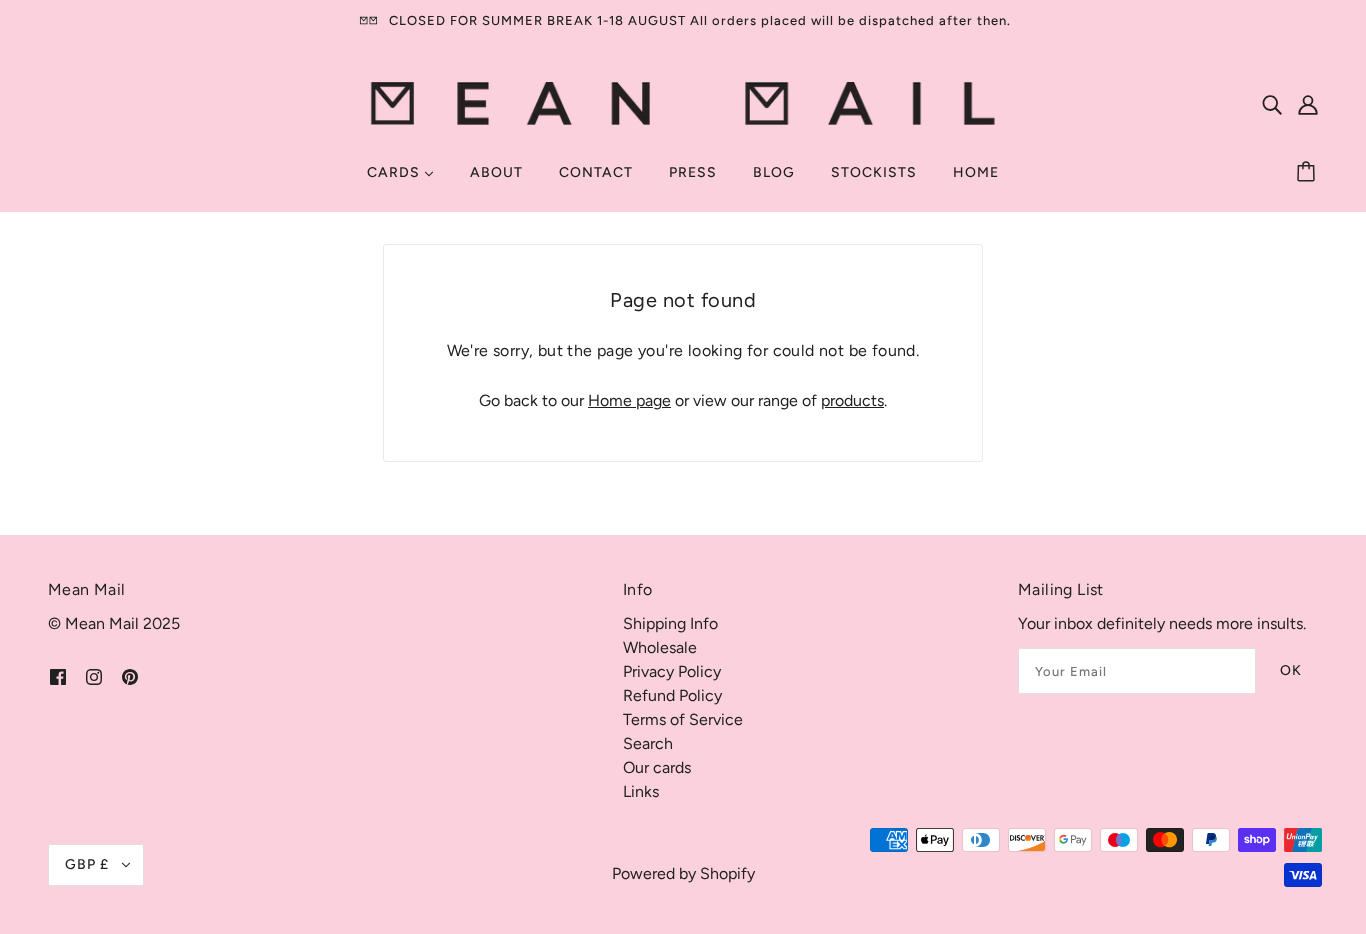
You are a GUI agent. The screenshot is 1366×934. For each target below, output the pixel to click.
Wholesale (660, 647)
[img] (1272, 104)
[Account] (1308, 104)
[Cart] (1309, 173)
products (852, 400)
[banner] (683, 102)
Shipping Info (670, 623)
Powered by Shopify (683, 873)
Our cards (657, 767)
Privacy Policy (672, 671)
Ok (1291, 670)
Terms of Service (683, 719)
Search (648, 743)
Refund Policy (672, 695)
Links (641, 791)
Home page (629, 400)
